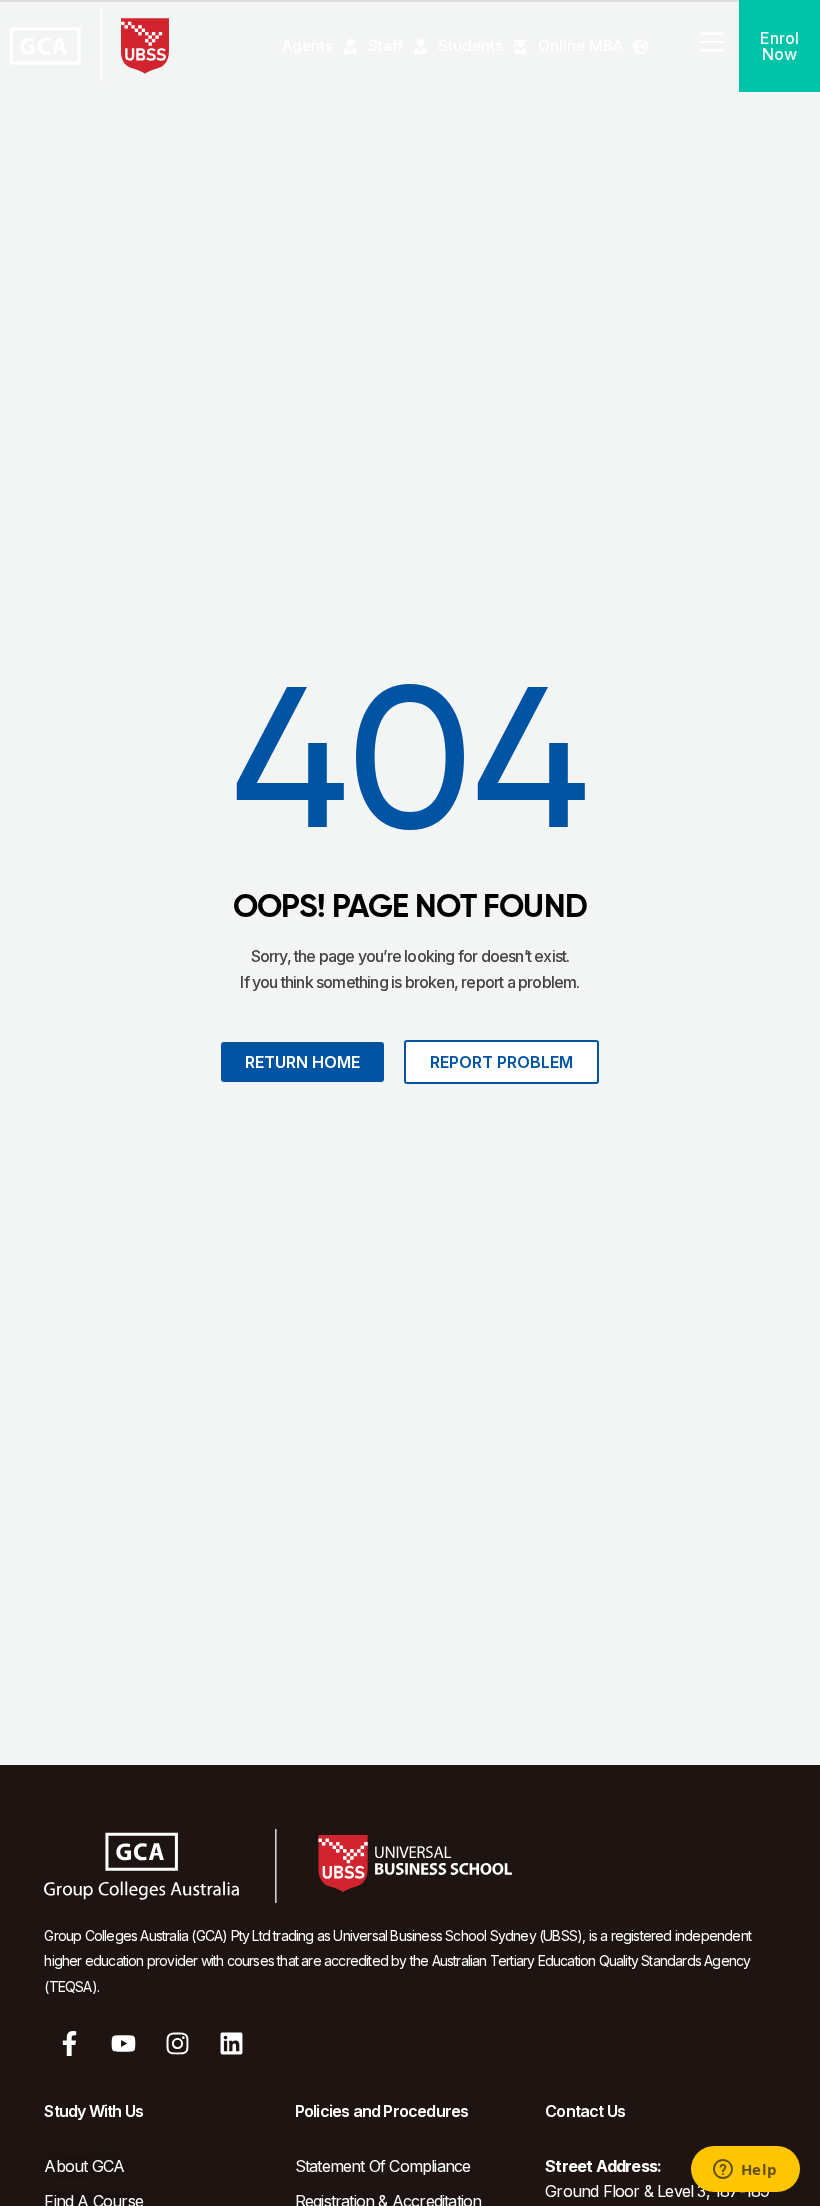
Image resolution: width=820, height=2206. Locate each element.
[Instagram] (178, 2043)
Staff (385, 45)
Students (470, 45)
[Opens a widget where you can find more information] (745, 2171)
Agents (307, 45)
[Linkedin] (232, 2043)
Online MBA (580, 45)
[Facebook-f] (69, 2043)
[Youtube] (124, 2043)
